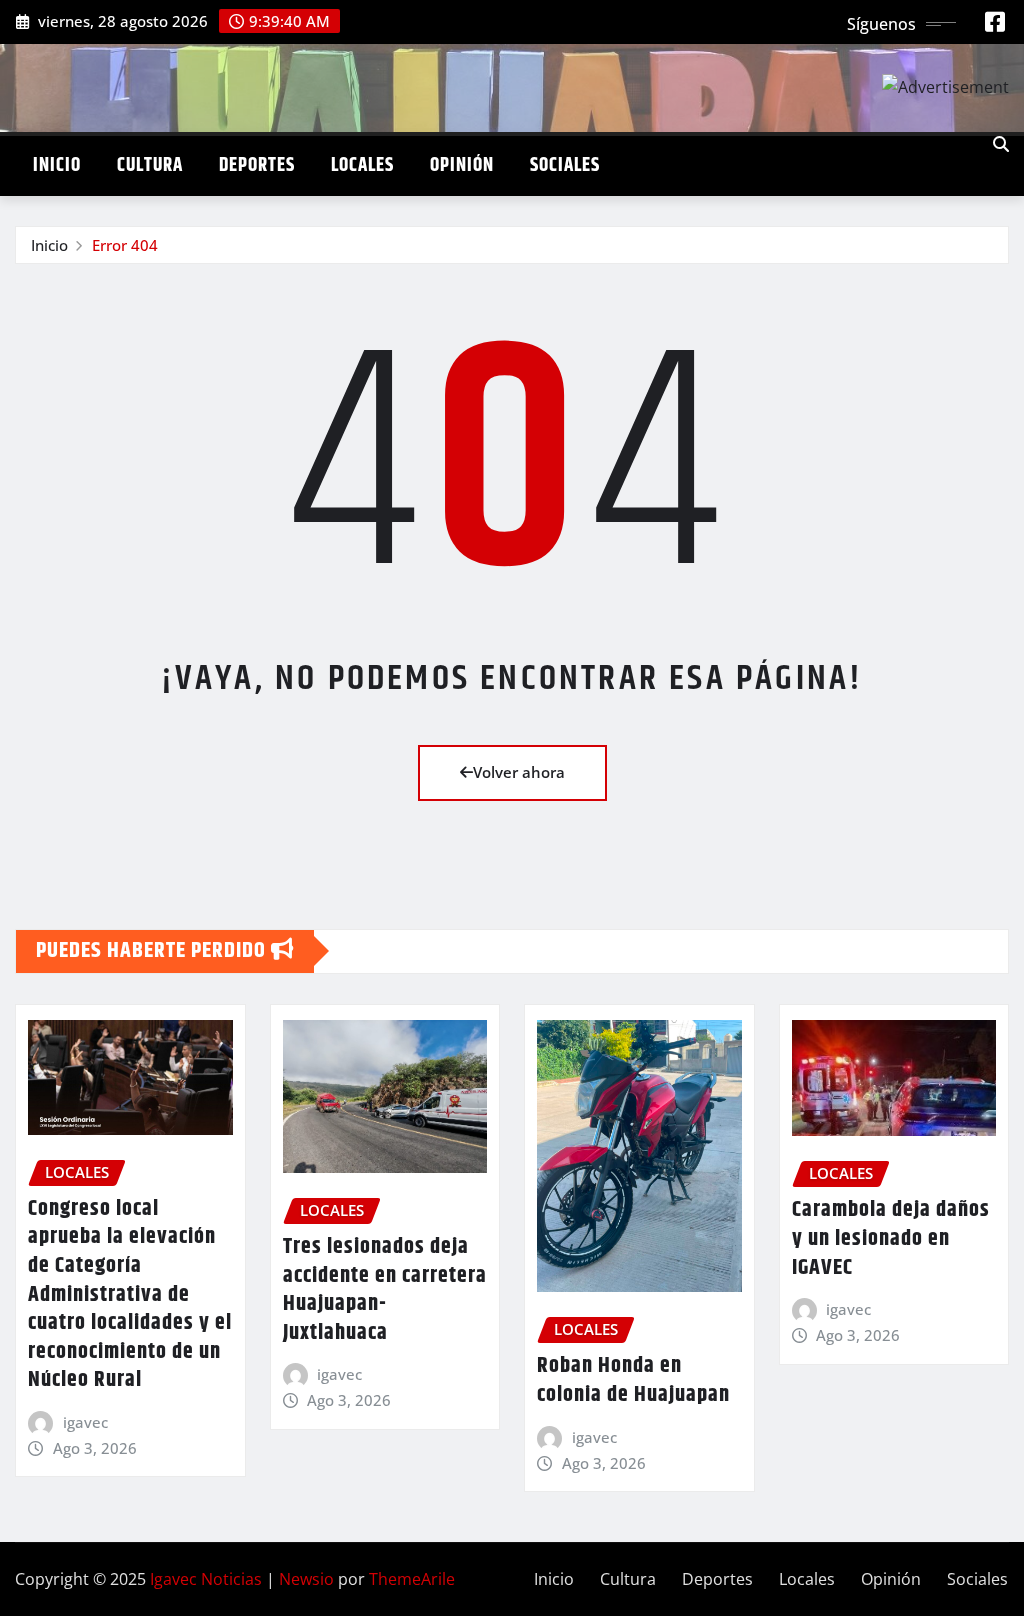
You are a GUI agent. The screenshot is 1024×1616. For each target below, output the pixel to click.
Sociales (565, 165)
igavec (85, 1422)
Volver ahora (519, 772)
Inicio (57, 165)
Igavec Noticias (206, 1579)
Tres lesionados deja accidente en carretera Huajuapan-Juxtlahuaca (385, 1290)
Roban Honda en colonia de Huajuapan (633, 1380)
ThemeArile (412, 1579)
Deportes (257, 165)
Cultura (150, 165)
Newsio (306, 1579)
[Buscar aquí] (1001, 144)
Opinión (462, 165)
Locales (362, 165)
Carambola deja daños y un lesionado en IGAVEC (891, 1238)
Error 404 (125, 245)
